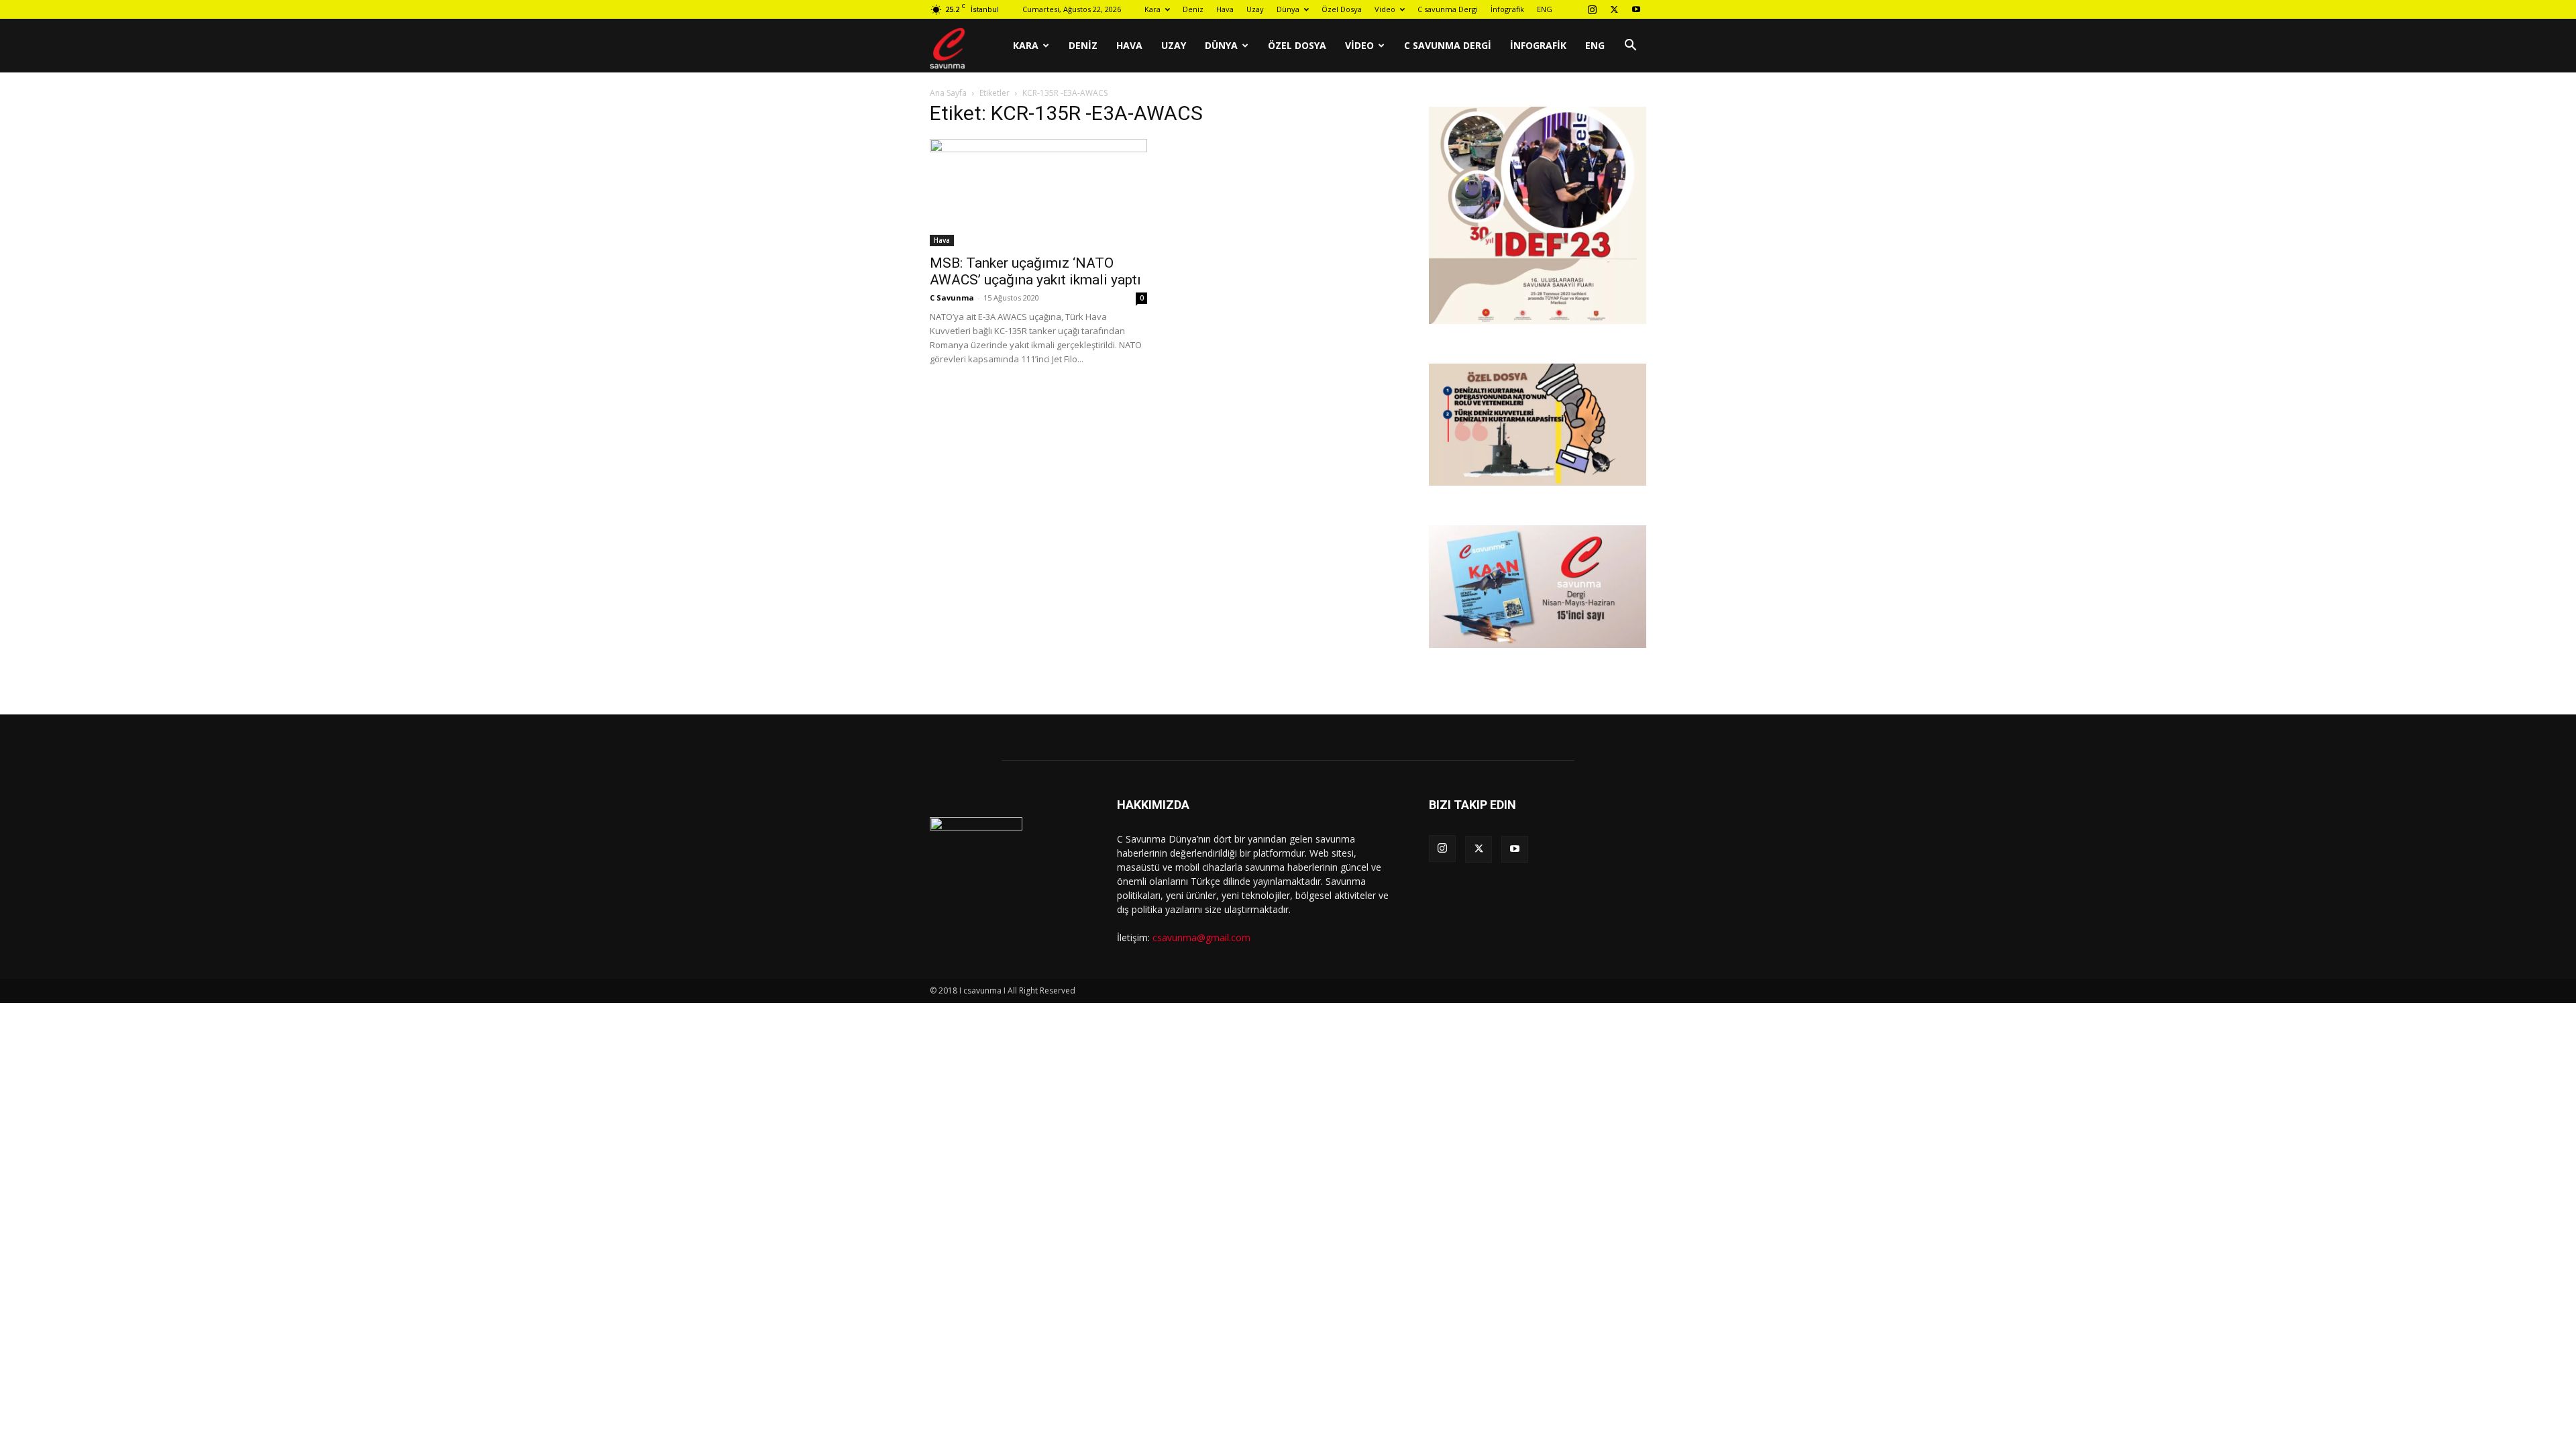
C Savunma (952, 298)
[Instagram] (1592, 9)
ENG (1545, 9)
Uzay (1255, 9)
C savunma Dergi (1448, 9)
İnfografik (1507, 9)
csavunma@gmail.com (1201, 937)
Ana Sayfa (948, 93)
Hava (1225, 9)
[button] (1630, 47)
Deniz (1193, 9)
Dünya (1288, 9)
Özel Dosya (1342, 9)
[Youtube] (1636, 9)
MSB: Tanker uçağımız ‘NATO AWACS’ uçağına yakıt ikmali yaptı (1035, 271)
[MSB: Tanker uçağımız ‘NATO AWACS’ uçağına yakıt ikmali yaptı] (1038, 193)
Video (1385, 9)
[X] (1614, 9)
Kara (1152, 9)
